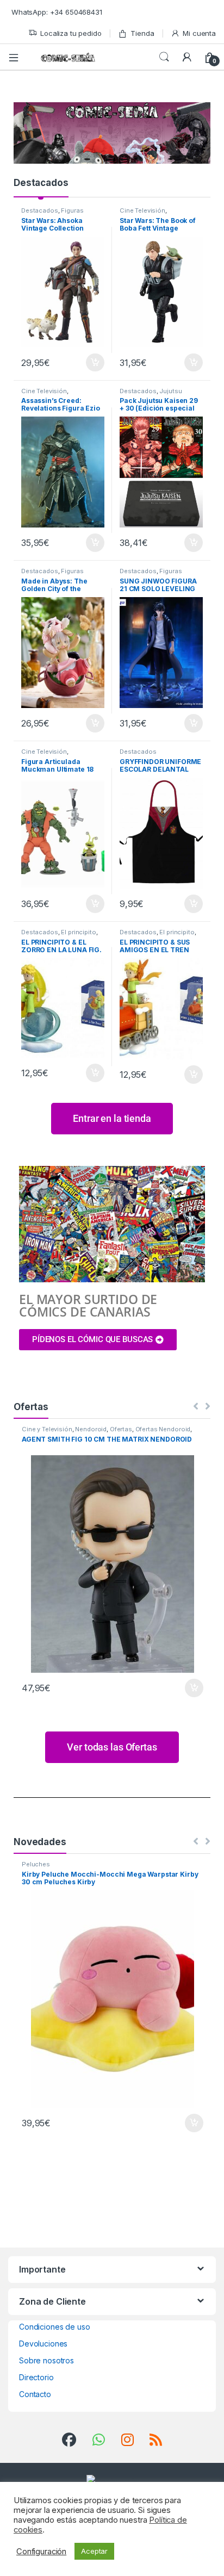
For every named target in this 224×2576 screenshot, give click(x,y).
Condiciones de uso (54, 2327)
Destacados (41, 183)
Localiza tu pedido (71, 33)
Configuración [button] (41, 2552)
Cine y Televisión (47, 1429)
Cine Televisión (142, 210)
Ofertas (121, 1429)
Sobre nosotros (46, 2360)
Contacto (35, 2394)
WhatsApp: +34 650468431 (57, 12)
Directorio (36, 2377)
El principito (78, 932)
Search (164, 57)
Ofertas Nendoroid (163, 1429)
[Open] (17, 57)
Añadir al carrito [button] (93, 363)
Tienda (142, 33)
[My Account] (187, 57)
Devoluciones (43, 2344)
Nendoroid (91, 1429)
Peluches (36, 1864)
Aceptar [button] (94, 2551)
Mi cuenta (199, 33)
